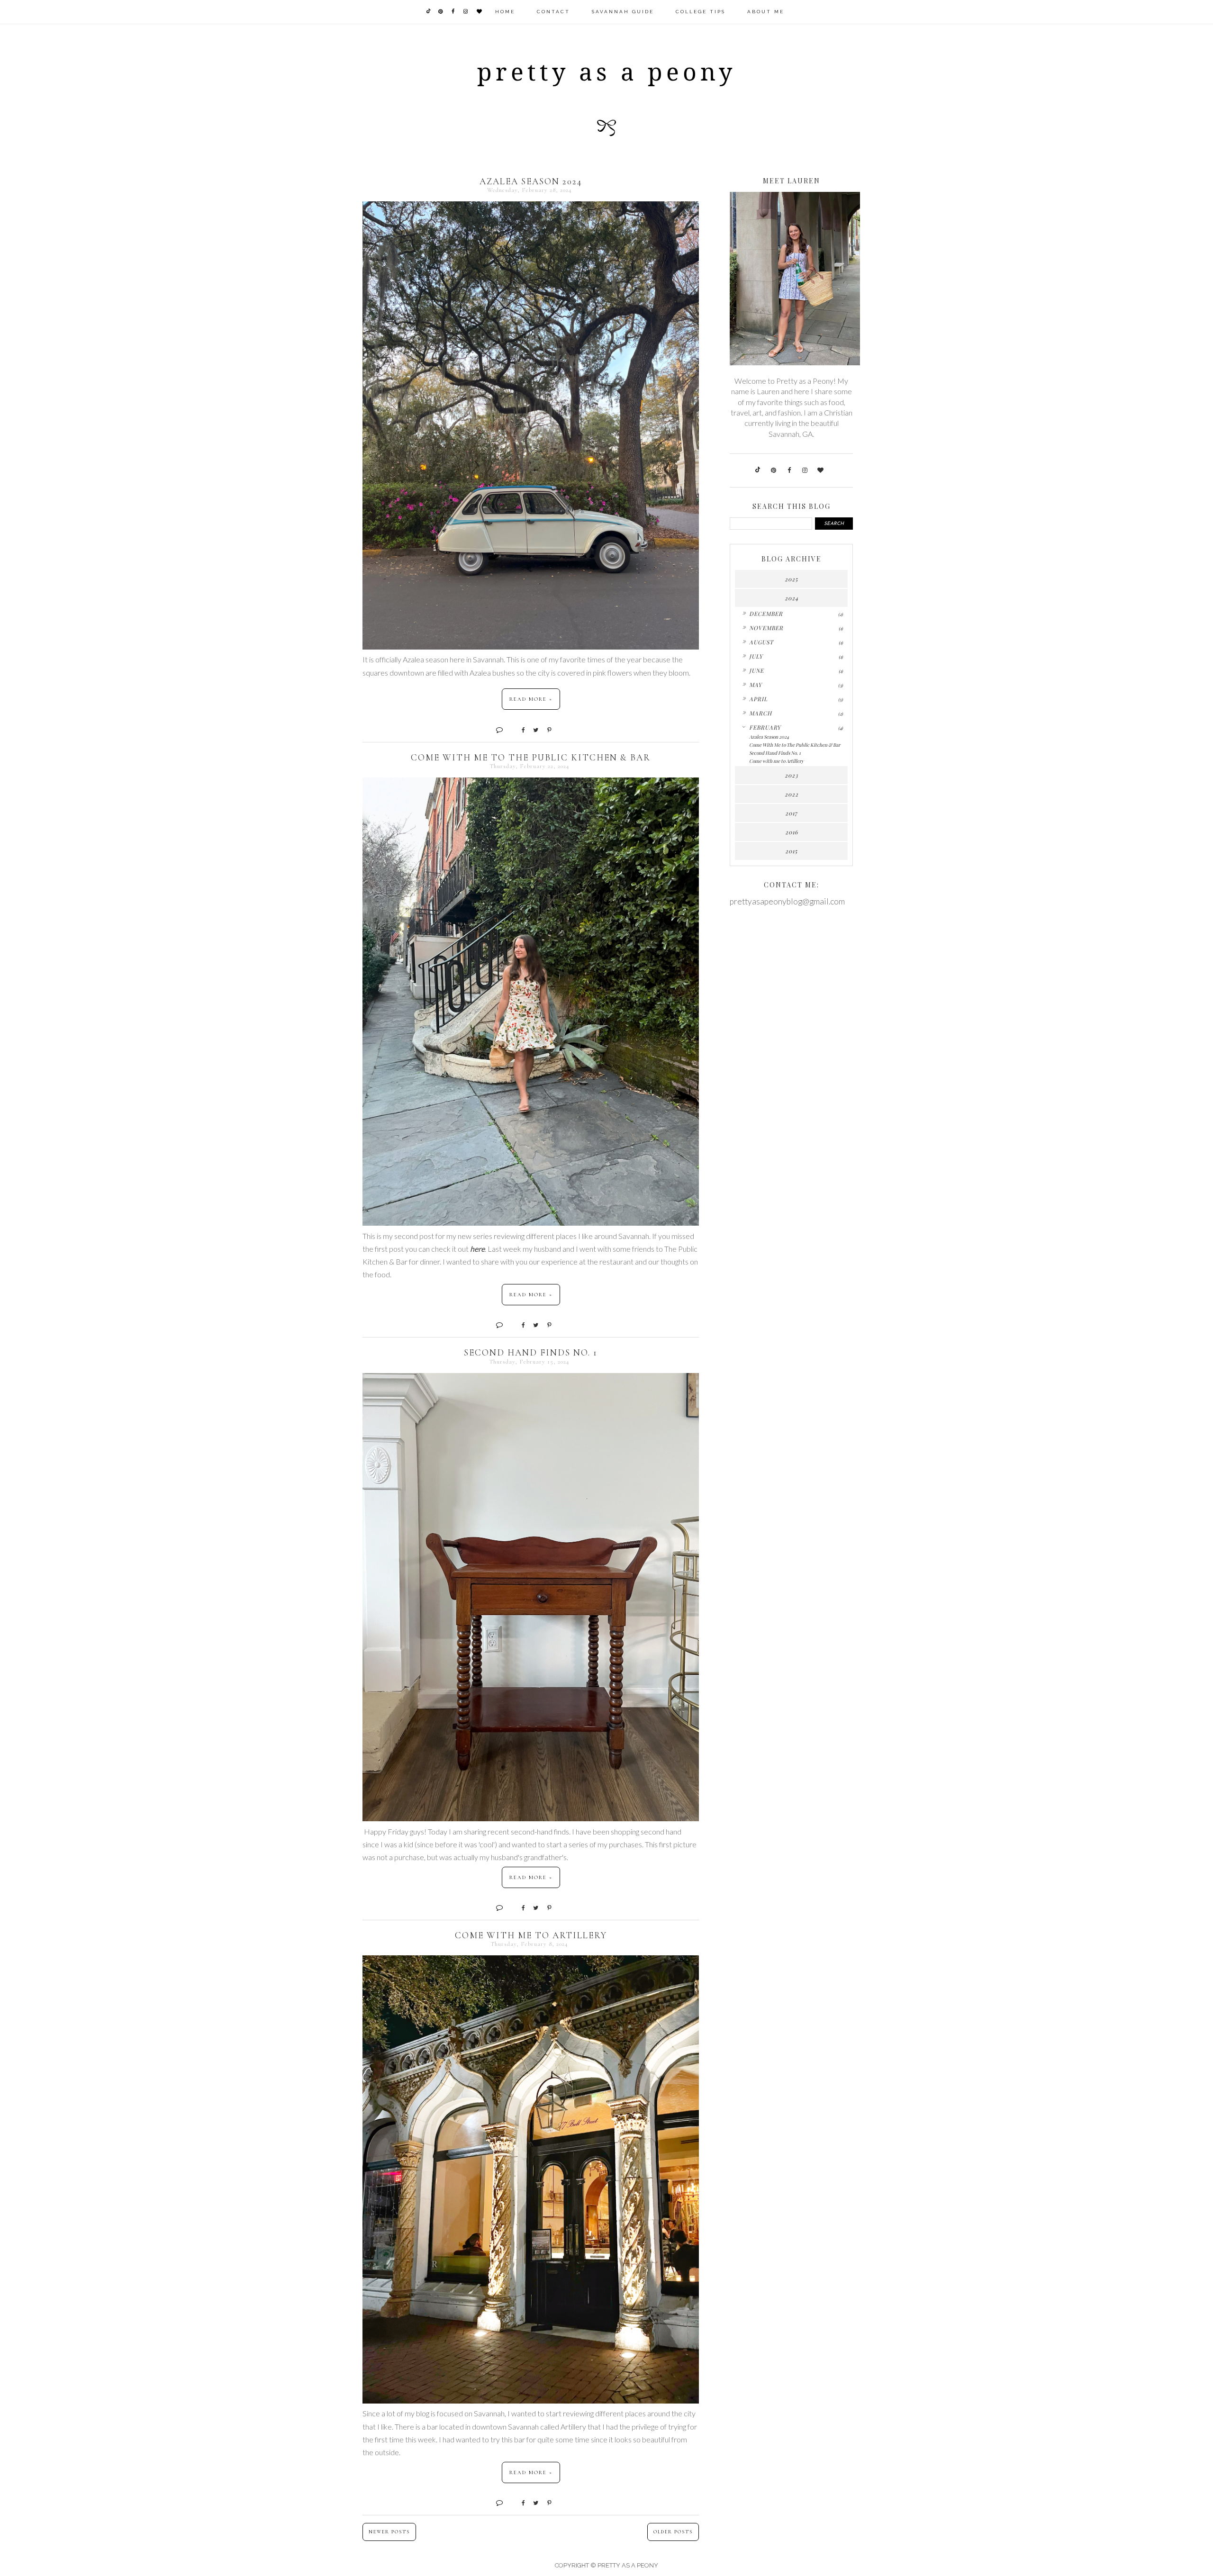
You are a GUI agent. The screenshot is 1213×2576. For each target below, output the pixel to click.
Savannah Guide (623, 12)
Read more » (531, 699)
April (758, 699)
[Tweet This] (532, 729)
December (766, 614)
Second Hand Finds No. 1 (531, 1352)
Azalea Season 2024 (531, 181)
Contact (553, 12)
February (765, 727)
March (760, 713)
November (766, 628)
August (761, 642)
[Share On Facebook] (519, 729)
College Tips (701, 12)
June (756, 670)
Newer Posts (389, 2532)
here (477, 1249)
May (756, 685)
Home (505, 12)
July (756, 656)
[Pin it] (546, 729)
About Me (766, 12)
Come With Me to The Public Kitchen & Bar (531, 757)
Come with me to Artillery (531, 1935)
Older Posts (673, 2532)
